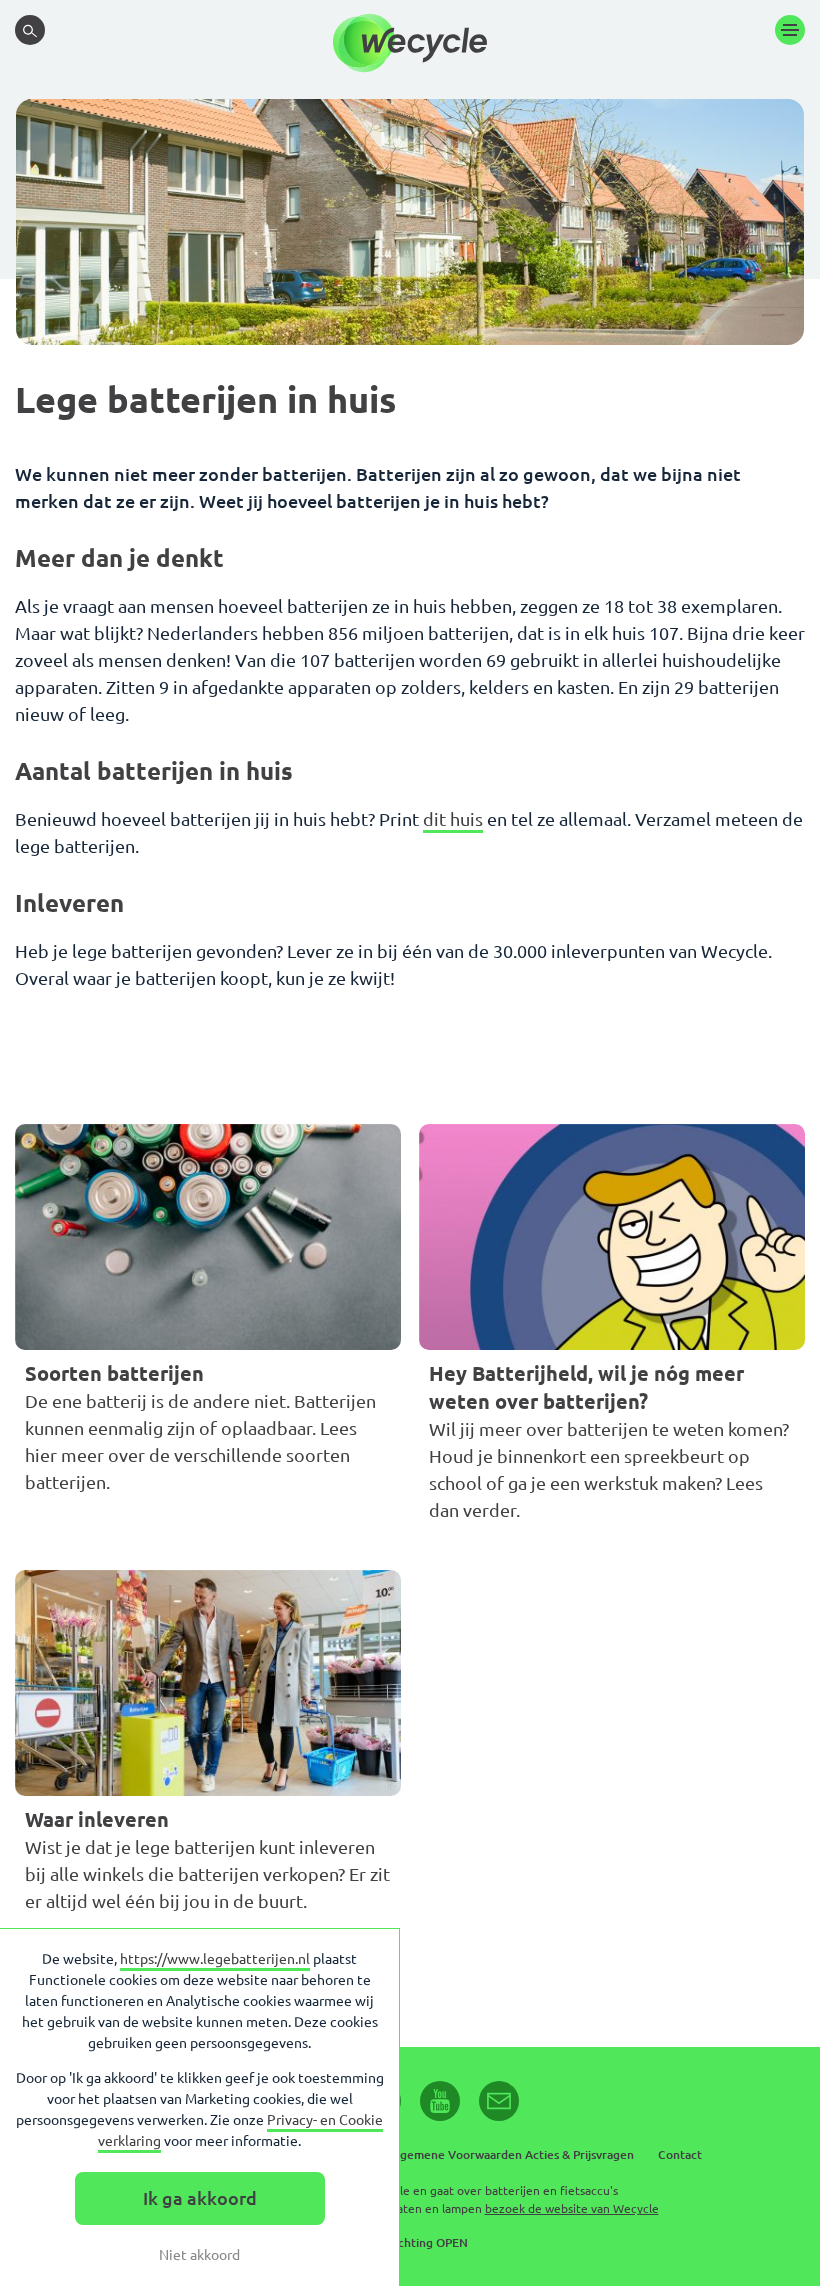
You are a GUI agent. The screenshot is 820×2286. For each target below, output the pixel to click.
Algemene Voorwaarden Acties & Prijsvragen (511, 2154)
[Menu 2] (790, 30)
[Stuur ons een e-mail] (499, 2101)
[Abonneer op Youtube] (440, 2101)
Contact (680, 2154)
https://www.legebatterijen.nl (215, 1959)
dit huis (453, 819)
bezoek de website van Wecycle (572, 2208)
